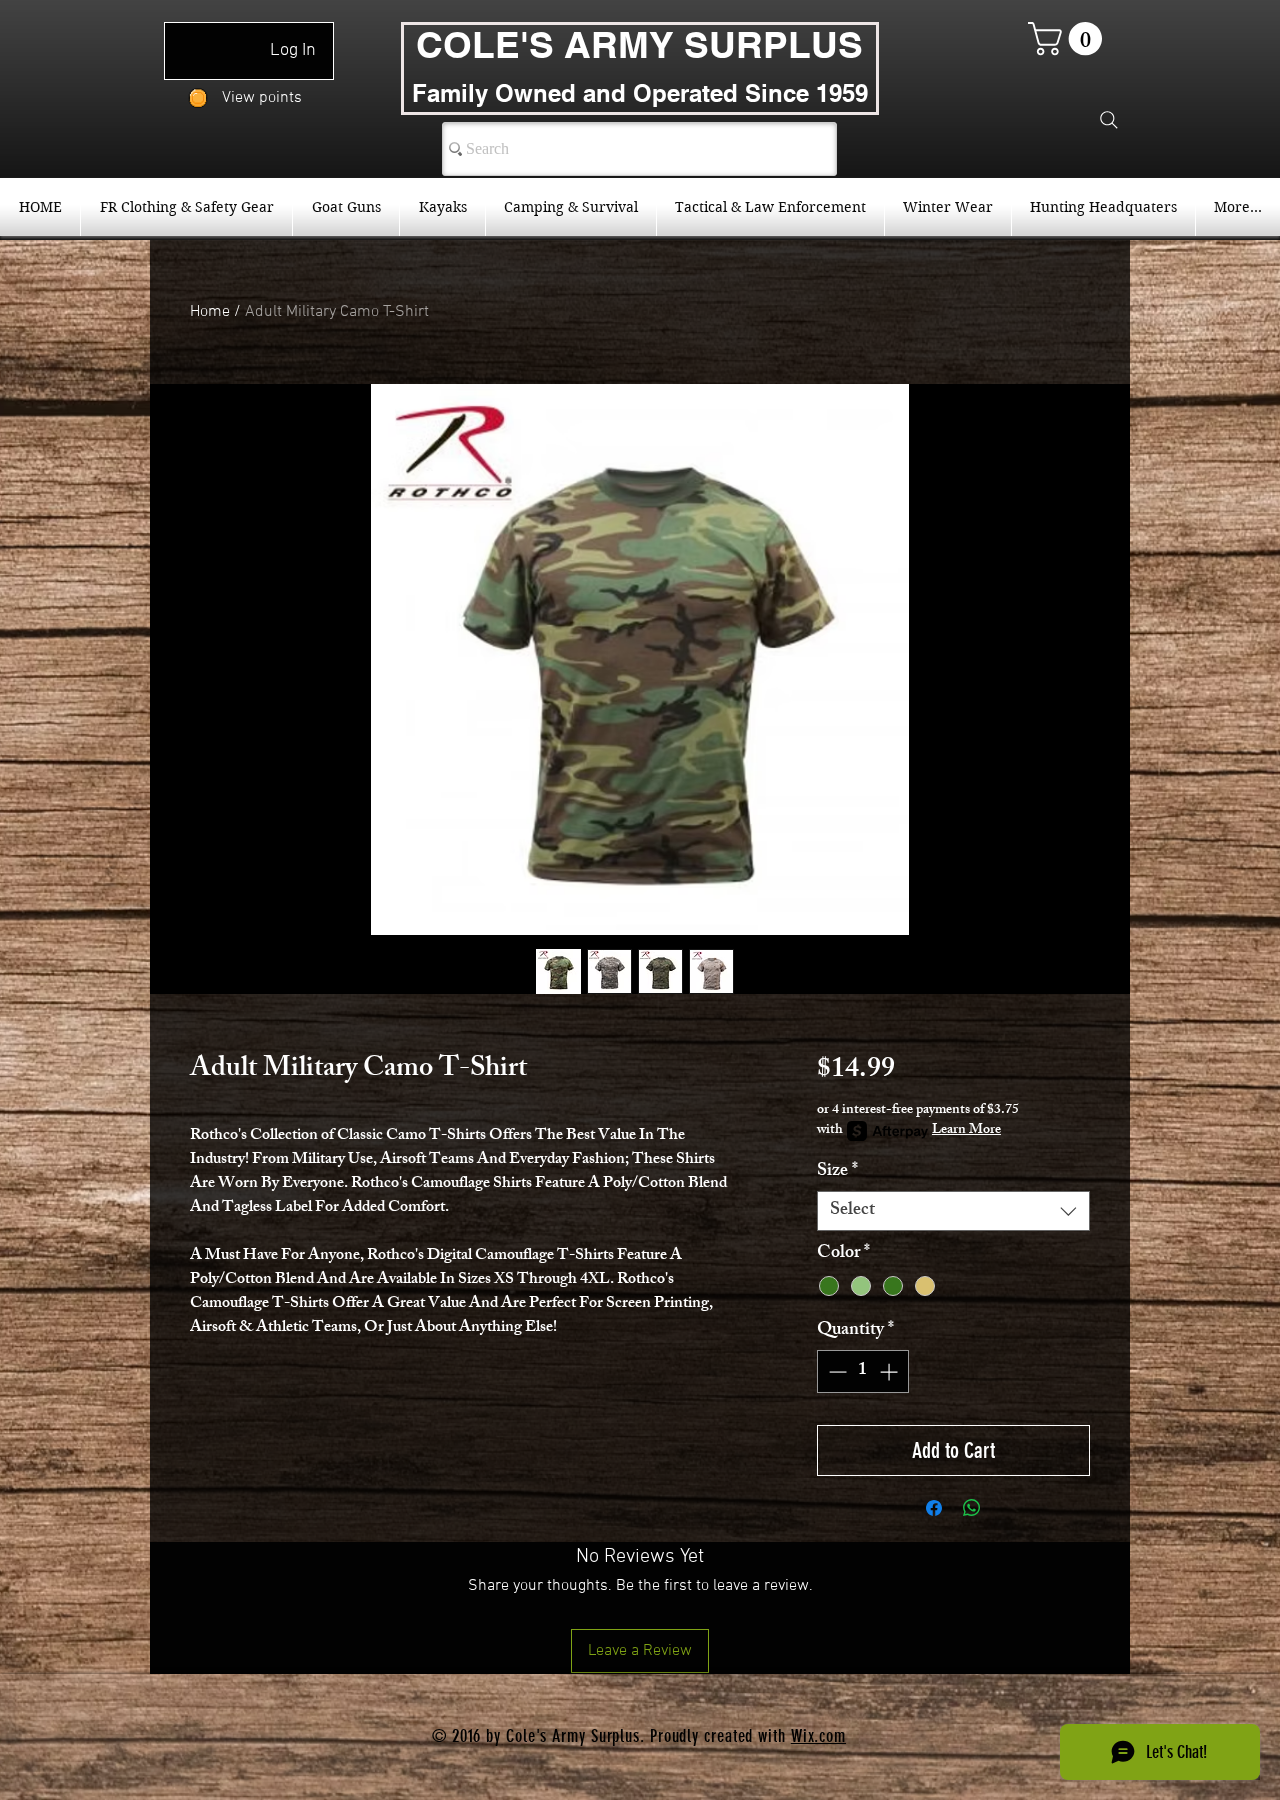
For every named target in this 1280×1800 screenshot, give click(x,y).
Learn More (966, 1131)
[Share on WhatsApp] (972, 1508)
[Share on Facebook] (934, 1508)
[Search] (1109, 120)
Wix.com (818, 1736)
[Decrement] (835, 1371)
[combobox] (953, 1211)
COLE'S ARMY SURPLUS (639, 44)
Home (210, 312)
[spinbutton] (863, 1371)
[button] (1069, 38)
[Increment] (890, 1371)
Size (837, 1172)
